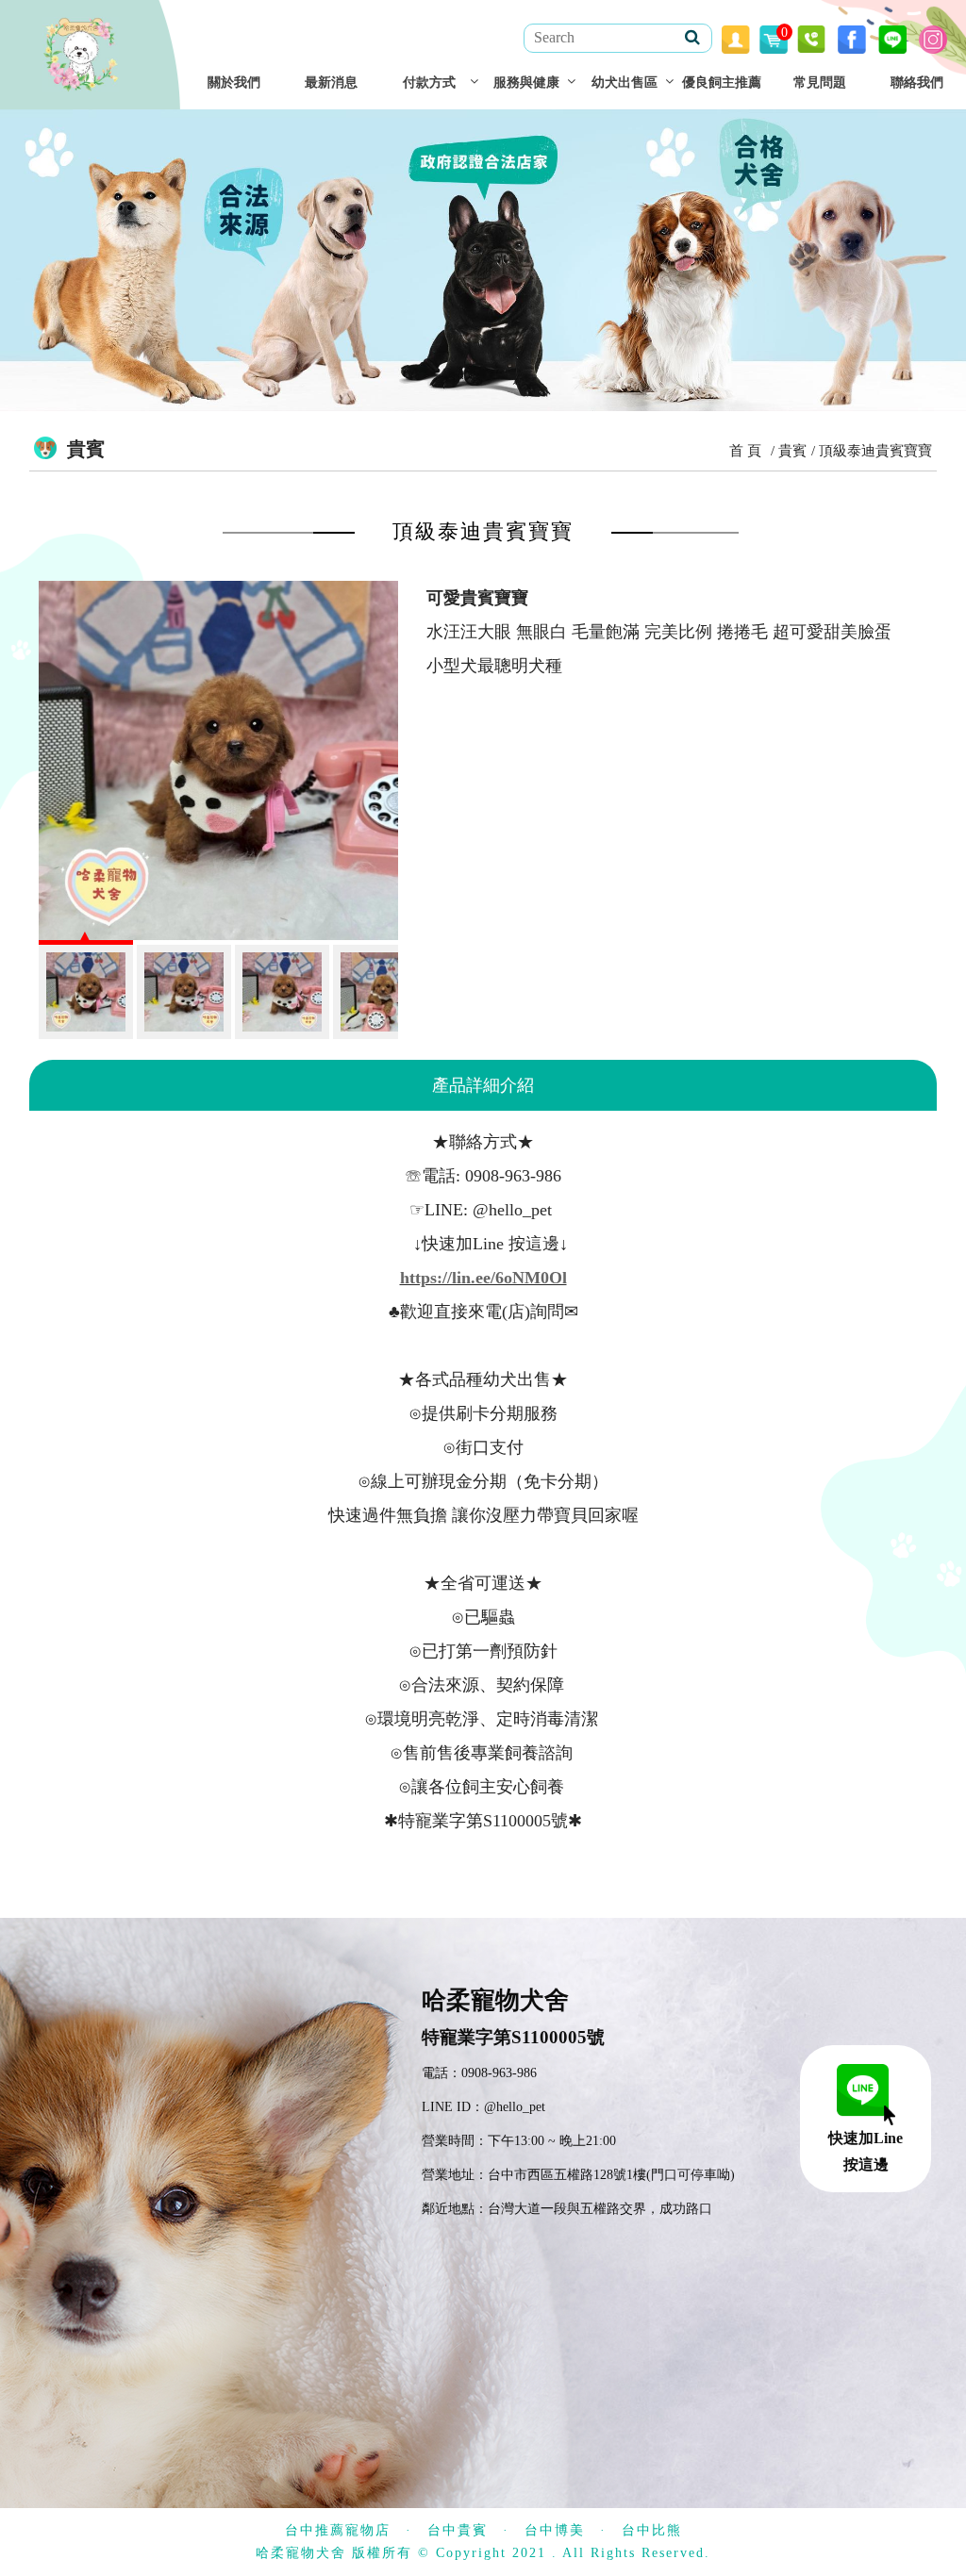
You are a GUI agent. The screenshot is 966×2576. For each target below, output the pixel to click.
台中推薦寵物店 (338, 2530)
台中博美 (555, 2530)
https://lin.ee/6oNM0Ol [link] (483, 1278)
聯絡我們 (917, 83)
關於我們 (234, 83)
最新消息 (331, 83)
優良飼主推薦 (722, 83)
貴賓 (792, 451)
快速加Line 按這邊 (866, 2151)
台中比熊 (652, 2530)
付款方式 (429, 83)
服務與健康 (526, 83)
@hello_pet (515, 2106)
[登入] (736, 38)
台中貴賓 (458, 2530)
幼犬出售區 (625, 83)
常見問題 (820, 83)
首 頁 (745, 451)
